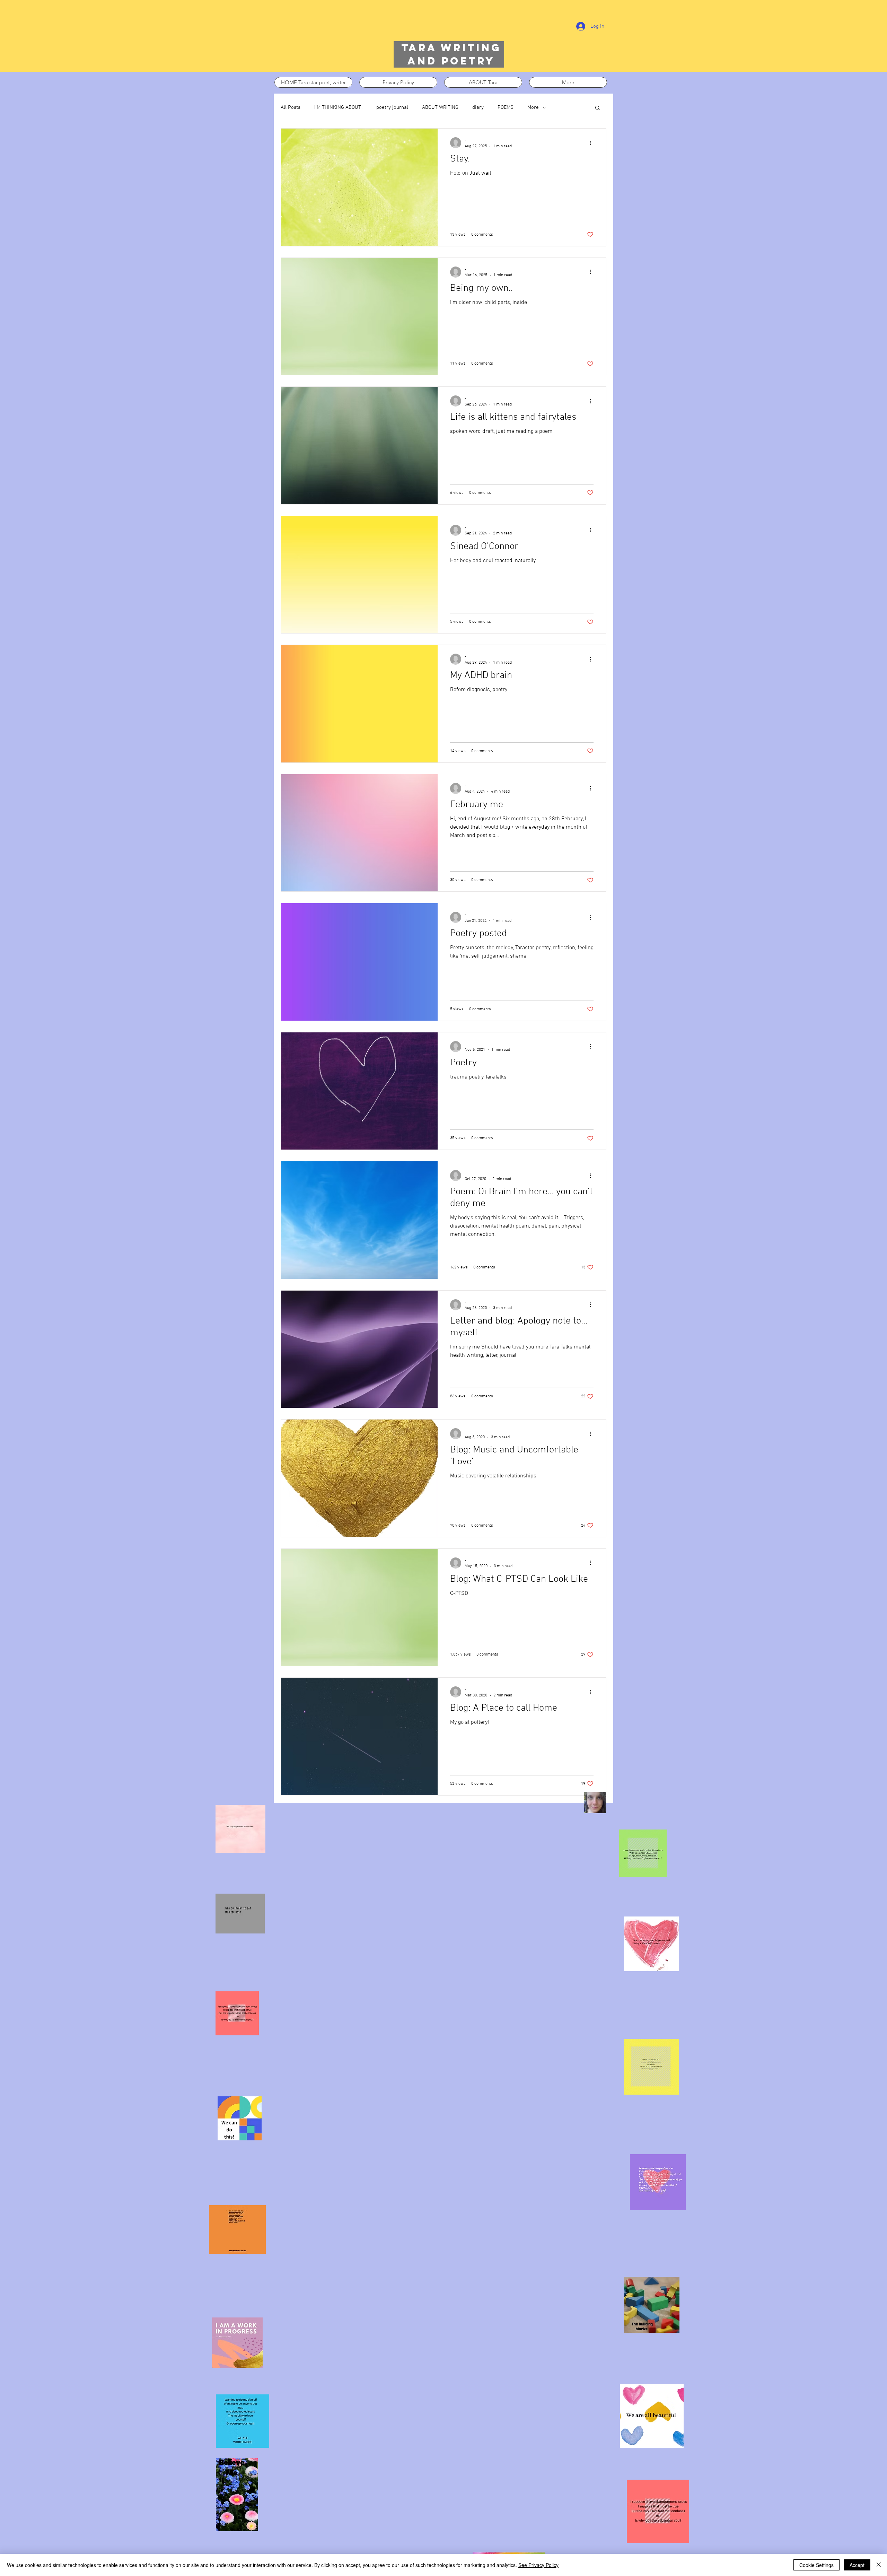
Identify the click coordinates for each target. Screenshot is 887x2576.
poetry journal (392, 107)
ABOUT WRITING (440, 107)
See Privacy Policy (538, 2565)
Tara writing (451, 48)
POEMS (506, 107)
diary (478, 107)
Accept (857, 2565)
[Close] (879, 2565)
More (533, 107)
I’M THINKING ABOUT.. (338, 107)
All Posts (291, 107)
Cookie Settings (816, 2565)
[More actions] (592, 143)
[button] (598, 108)
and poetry (451, 61)
